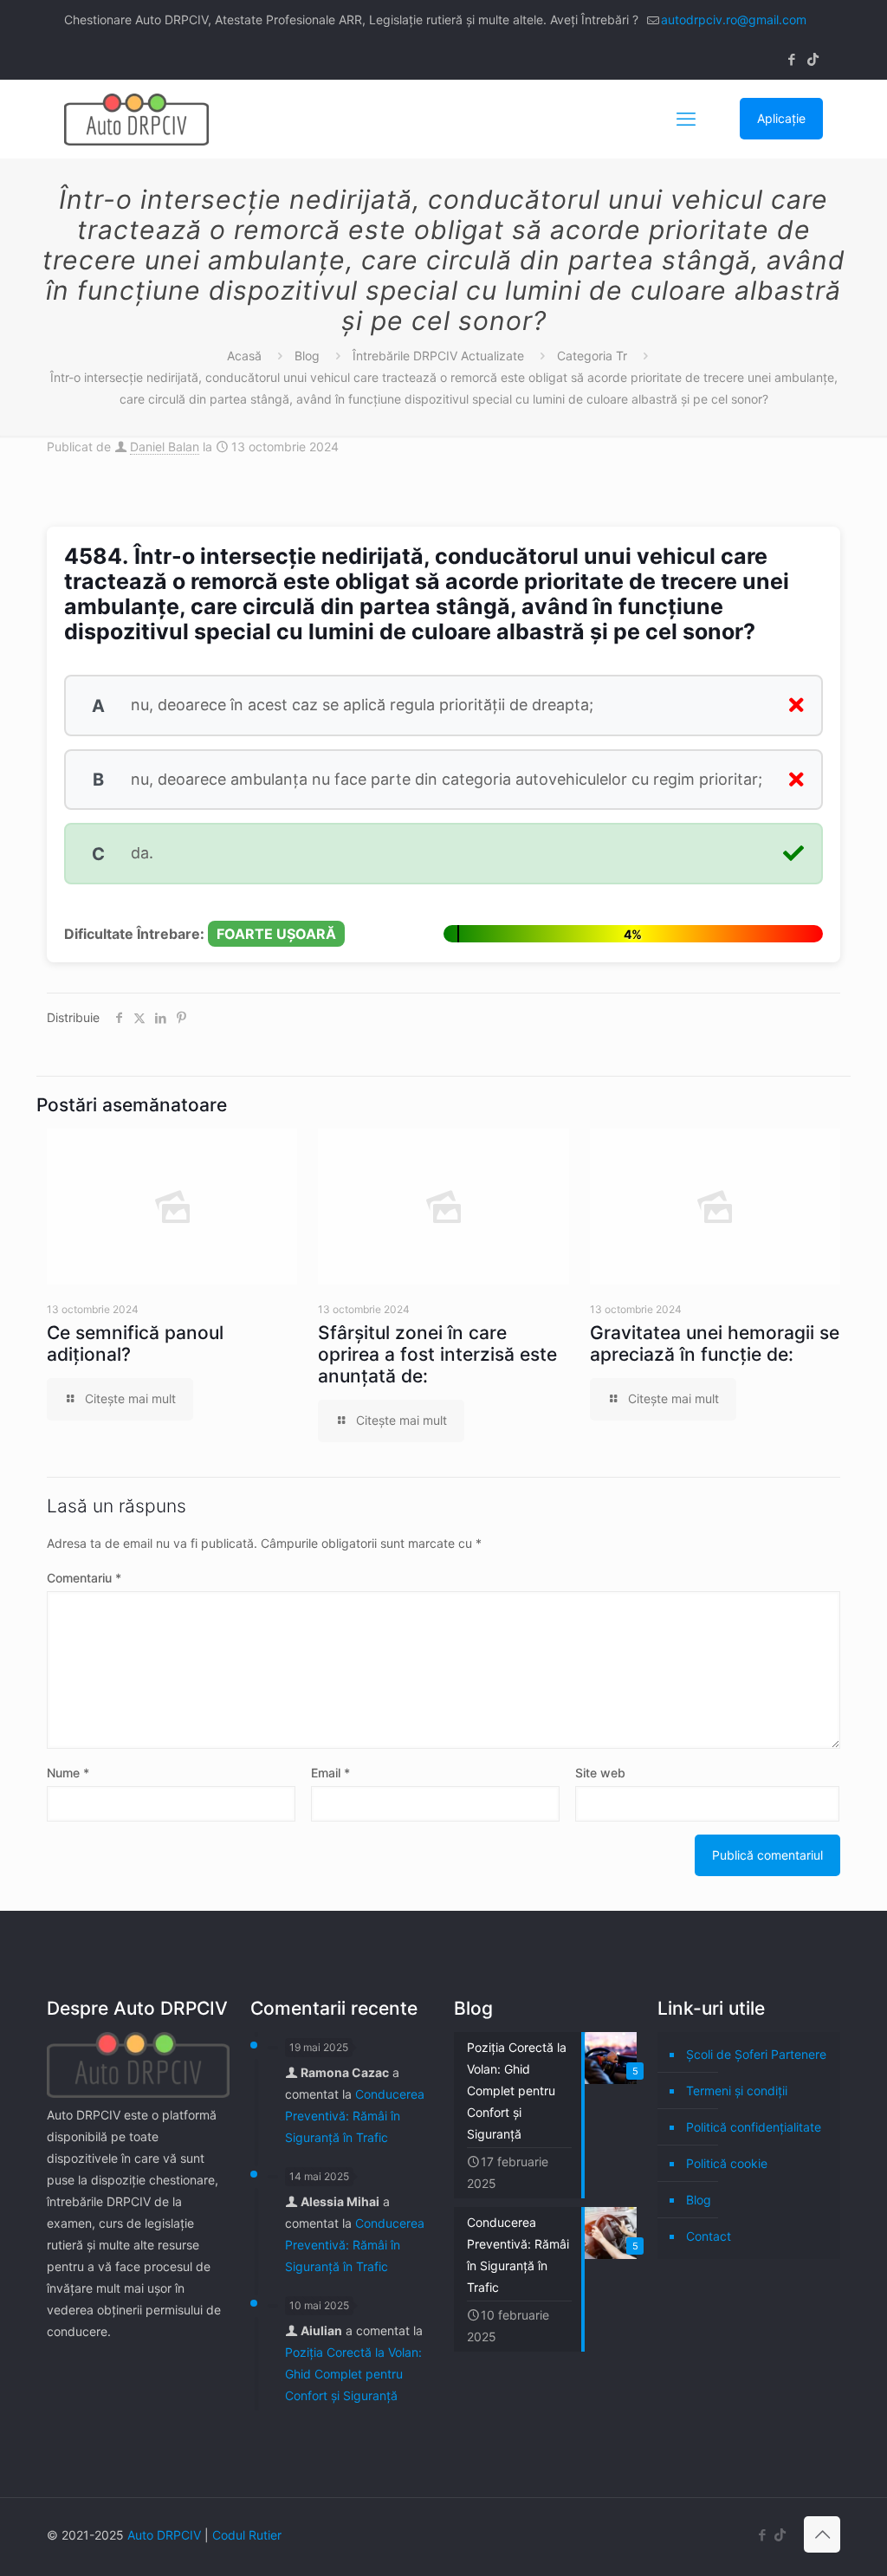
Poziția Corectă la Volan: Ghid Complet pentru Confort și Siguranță (353, 2374)
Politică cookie (727, 2163)
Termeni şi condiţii (737, 2091)
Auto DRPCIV (164, 2535)
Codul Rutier (247, 2535)
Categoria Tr (592, 356)
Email (330, 1773)
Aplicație (781, 118)
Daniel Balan (165, 447)
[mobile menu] (686, 119)
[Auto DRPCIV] (136, 119)
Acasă (244, 356)
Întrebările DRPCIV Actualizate (438, 356)
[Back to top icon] (822, 2534)
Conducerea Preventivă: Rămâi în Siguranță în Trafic (355, 2116)
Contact (709, 2236)
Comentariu (84, 1578)
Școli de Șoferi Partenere (756, 2054)
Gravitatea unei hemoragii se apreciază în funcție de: (715, 1343)
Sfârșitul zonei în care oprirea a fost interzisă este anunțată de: (437, 1354)
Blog (307, 356)
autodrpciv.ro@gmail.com (734, 19)
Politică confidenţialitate (754, 2127)
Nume (68, 1773)
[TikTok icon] (813, 59)
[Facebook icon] (791, 59)
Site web (600, 1773)
